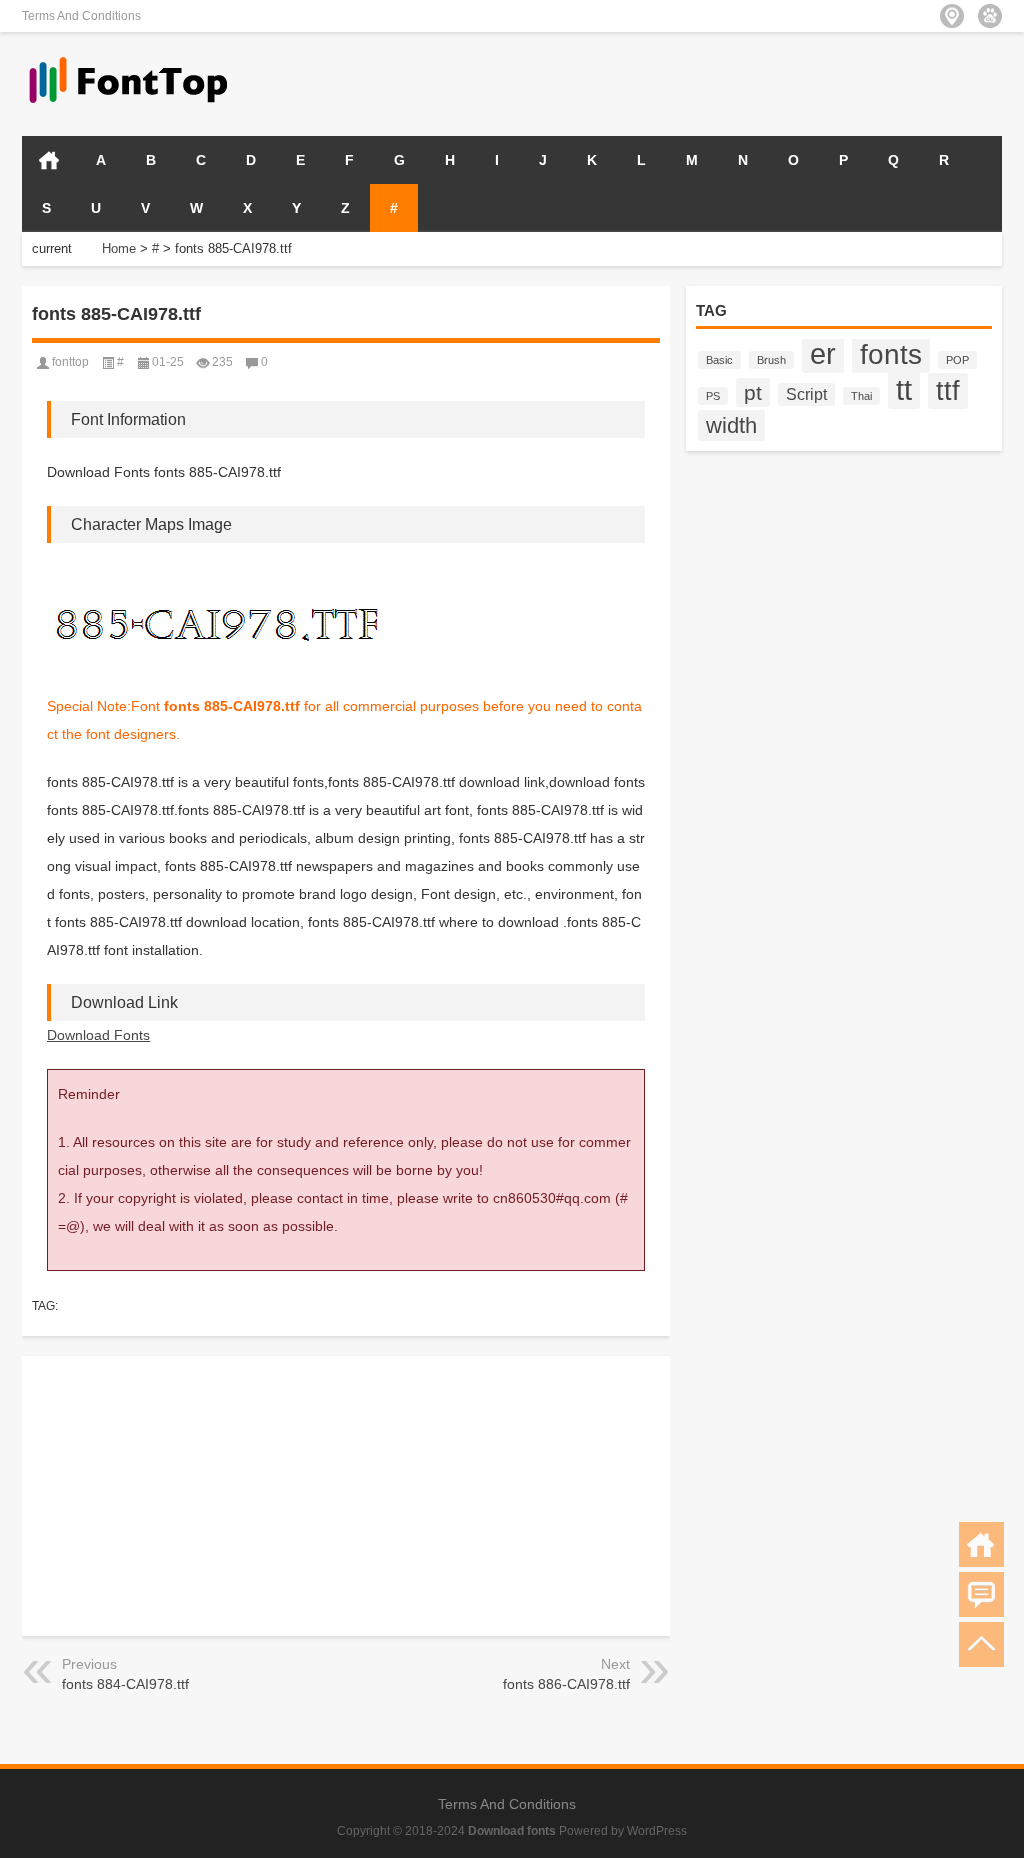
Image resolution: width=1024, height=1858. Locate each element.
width (731, 425)
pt (753, 392)
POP (957, 360)
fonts (891, 354)
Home (119, 248)
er (823, 354)
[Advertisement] (768, 82)
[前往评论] (981, 1594)
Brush (771, 360)
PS (713, 396)
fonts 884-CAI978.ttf (125, 1684)
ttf (948, 391)
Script (806, 394)
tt (904, 389)
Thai (861, 396)
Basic (719, 360)
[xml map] (990, 16)
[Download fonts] (129, 58)
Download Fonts (98, 1035)
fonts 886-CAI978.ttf (566, 1684)
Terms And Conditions (81, 16)
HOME (49, 160)
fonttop (70, 362)
